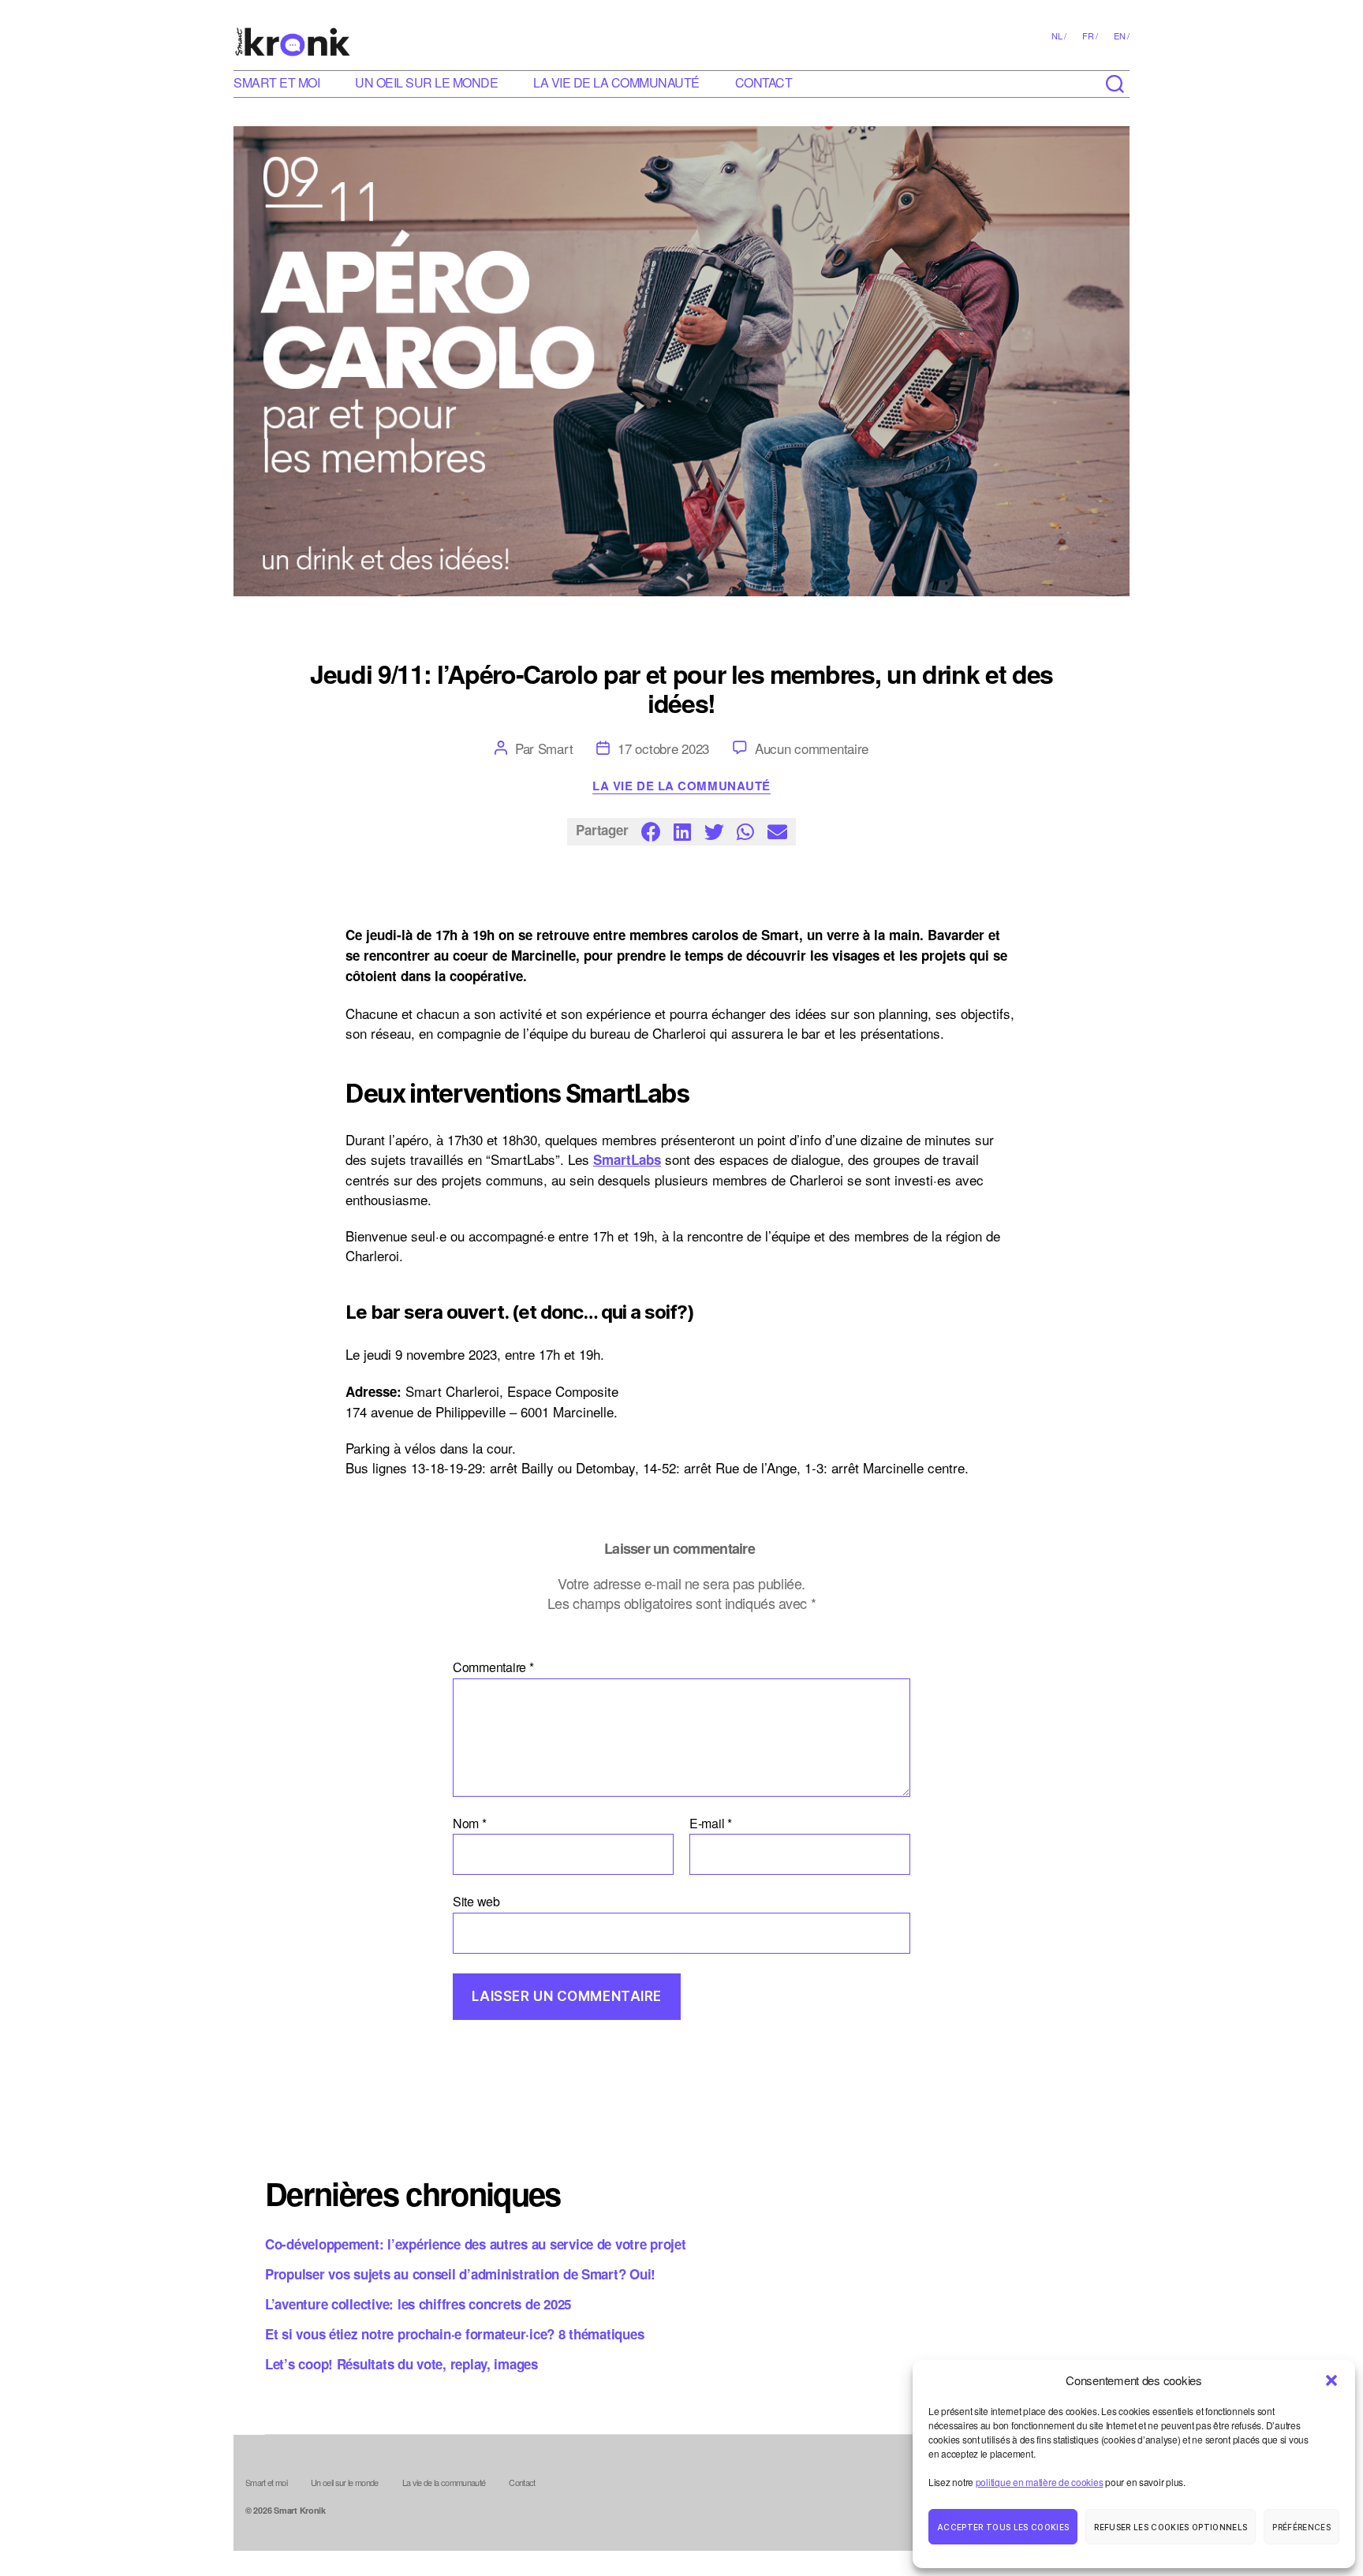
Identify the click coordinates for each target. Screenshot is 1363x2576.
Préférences (1301, 2527)
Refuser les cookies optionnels (1171, 2527)
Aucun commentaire (812, 748)
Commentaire (493, 1667)
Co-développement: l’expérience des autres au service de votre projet (476, 2244)
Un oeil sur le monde (426, 82)
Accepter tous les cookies (1003, 2527)
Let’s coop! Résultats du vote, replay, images (401, 2364)
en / (1122, 35)
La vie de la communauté (616, 82)
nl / (1059, 35)
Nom (470, 1824)
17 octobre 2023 (663, 748)
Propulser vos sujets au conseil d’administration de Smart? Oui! (460, 2274)
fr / (1090, 35)
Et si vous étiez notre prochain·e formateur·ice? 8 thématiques (454, 2334)
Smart (556, 748)
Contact (764, 82)
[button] (1331, 2380)
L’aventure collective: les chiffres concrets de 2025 (418, 2304)
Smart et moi (276, 82)
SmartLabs (627, 1159)
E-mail (711, 1824)
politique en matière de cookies (1040, 2482)
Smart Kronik (300, 2510)
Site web (476, 1900)
